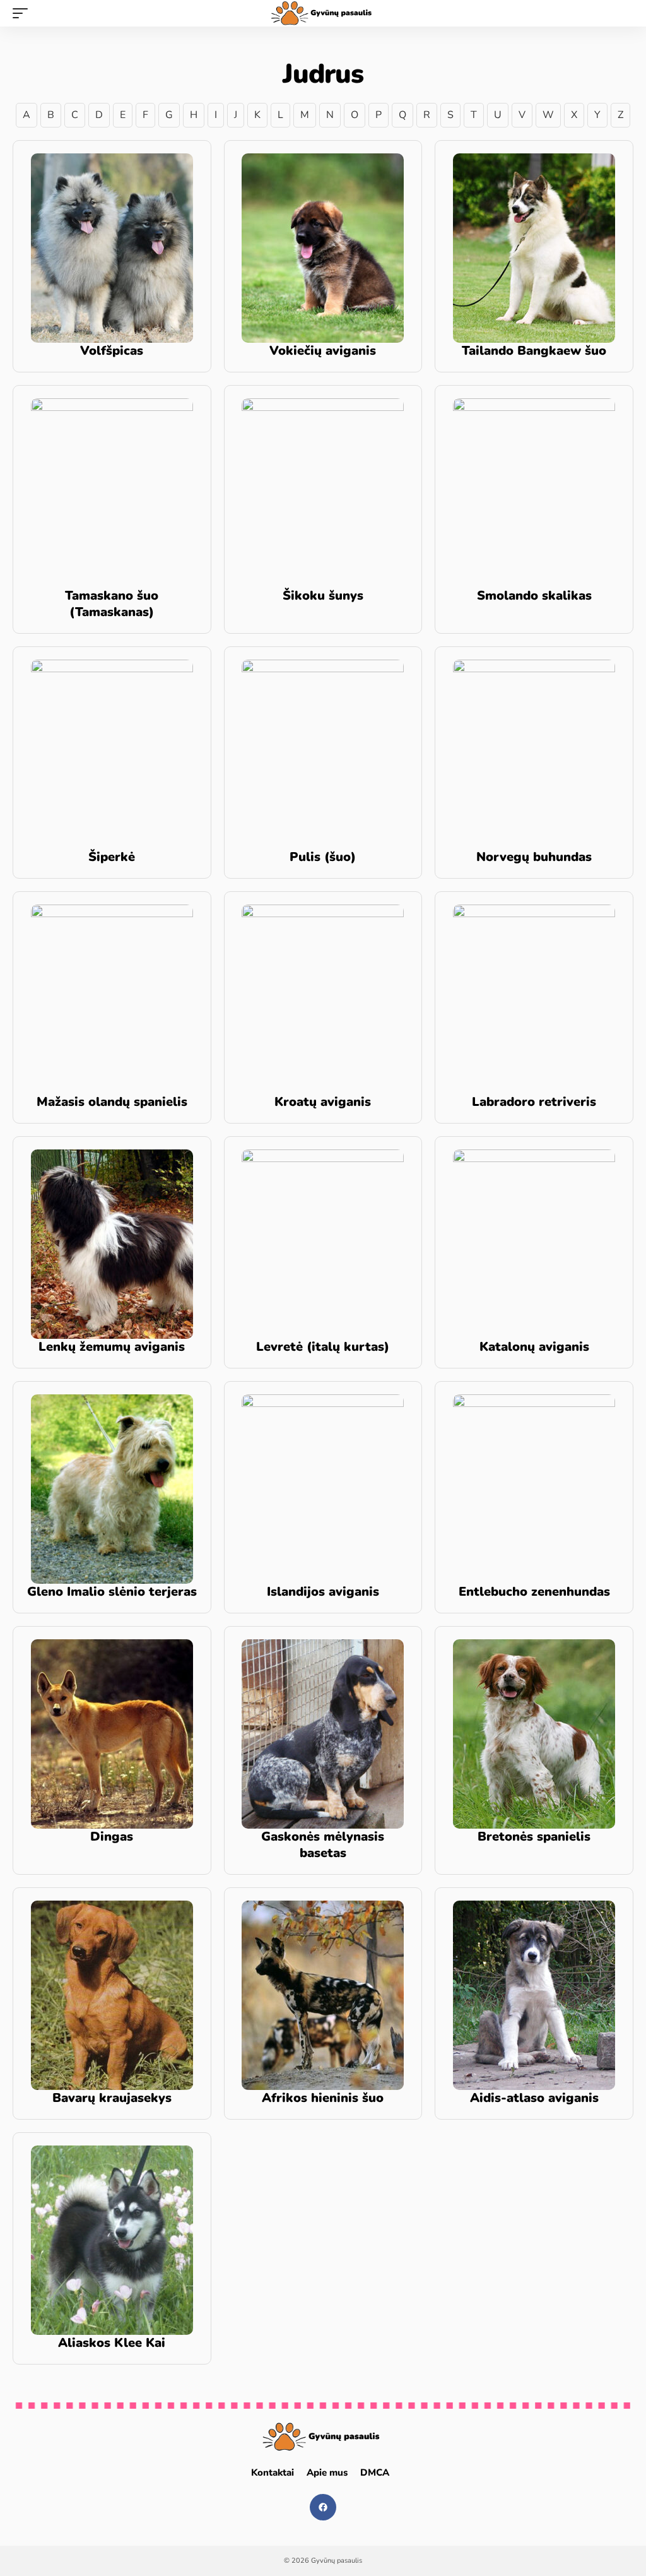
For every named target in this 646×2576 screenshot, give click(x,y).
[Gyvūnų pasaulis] (323, 13)
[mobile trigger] (23, 13)
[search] (624, 13)
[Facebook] (323, 2507)
